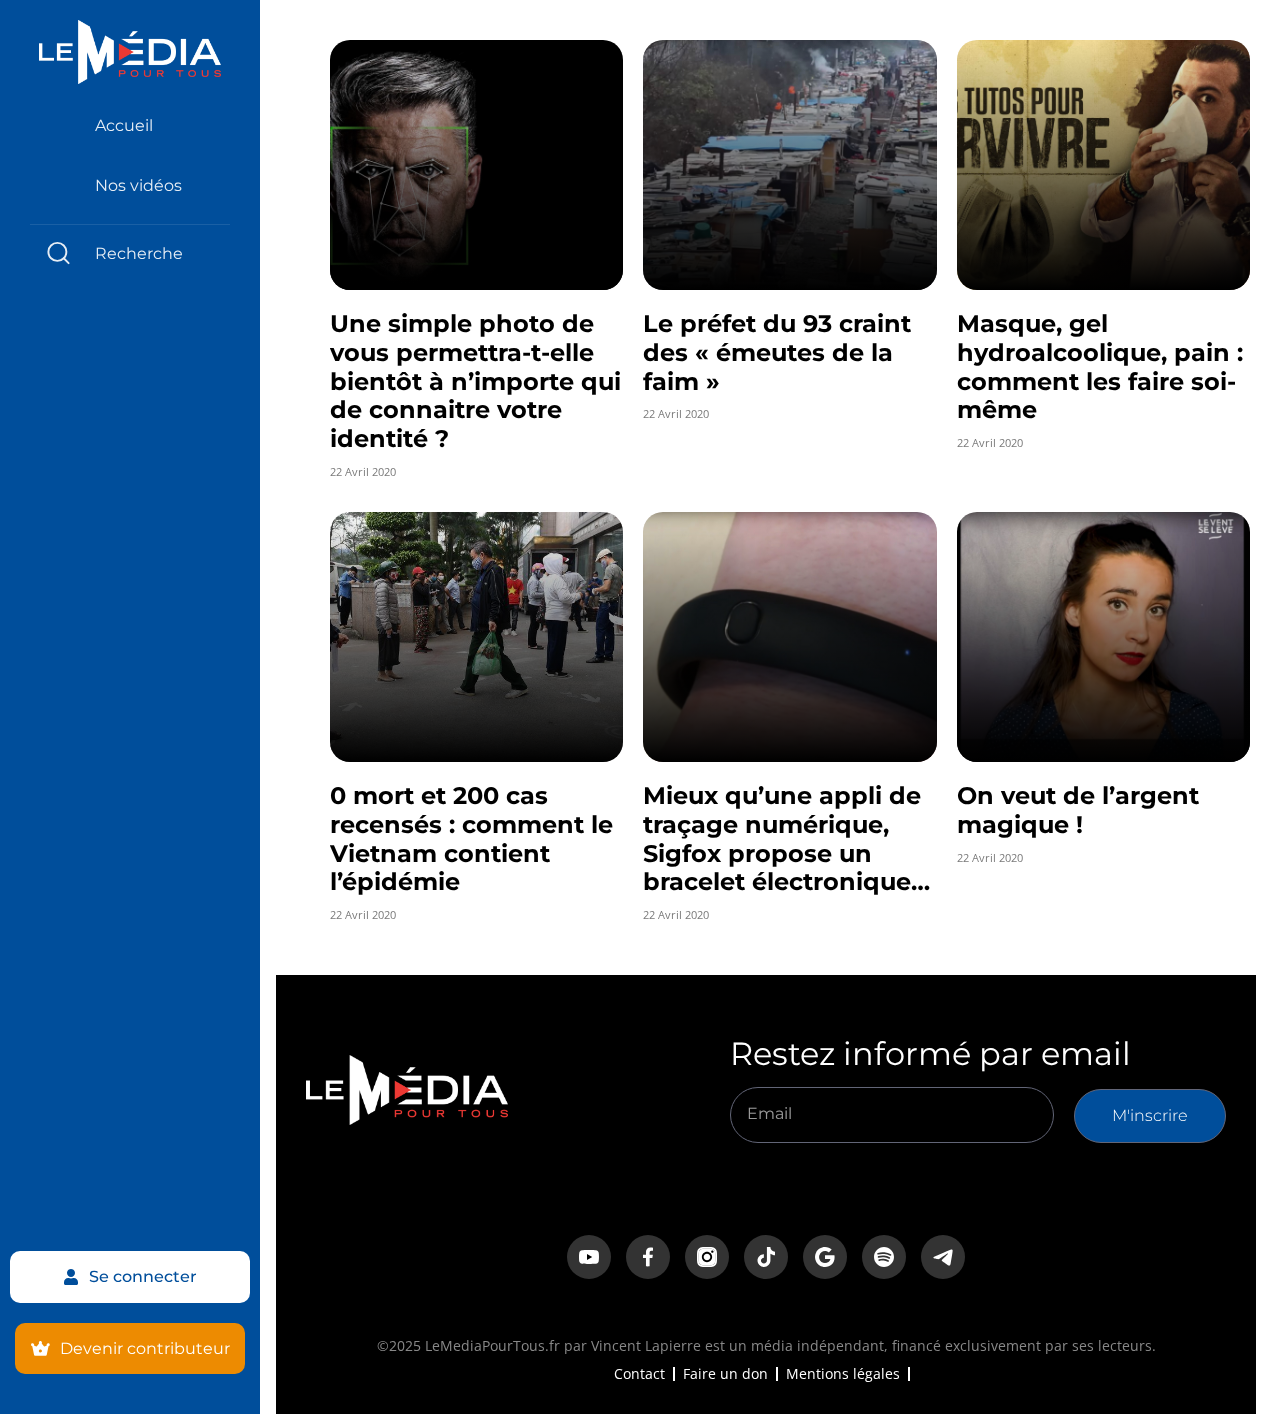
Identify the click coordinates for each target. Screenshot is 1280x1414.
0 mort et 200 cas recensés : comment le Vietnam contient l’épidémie (471, 838)
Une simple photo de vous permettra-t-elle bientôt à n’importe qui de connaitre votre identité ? (475, 381)
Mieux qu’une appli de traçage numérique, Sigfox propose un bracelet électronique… (786, 838)
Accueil (124, 125)
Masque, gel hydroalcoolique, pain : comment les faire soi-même (1100, 366)
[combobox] (130, 253)
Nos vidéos (138, 185)
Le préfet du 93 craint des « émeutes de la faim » (777, 352)
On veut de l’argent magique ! (1078, 810)
